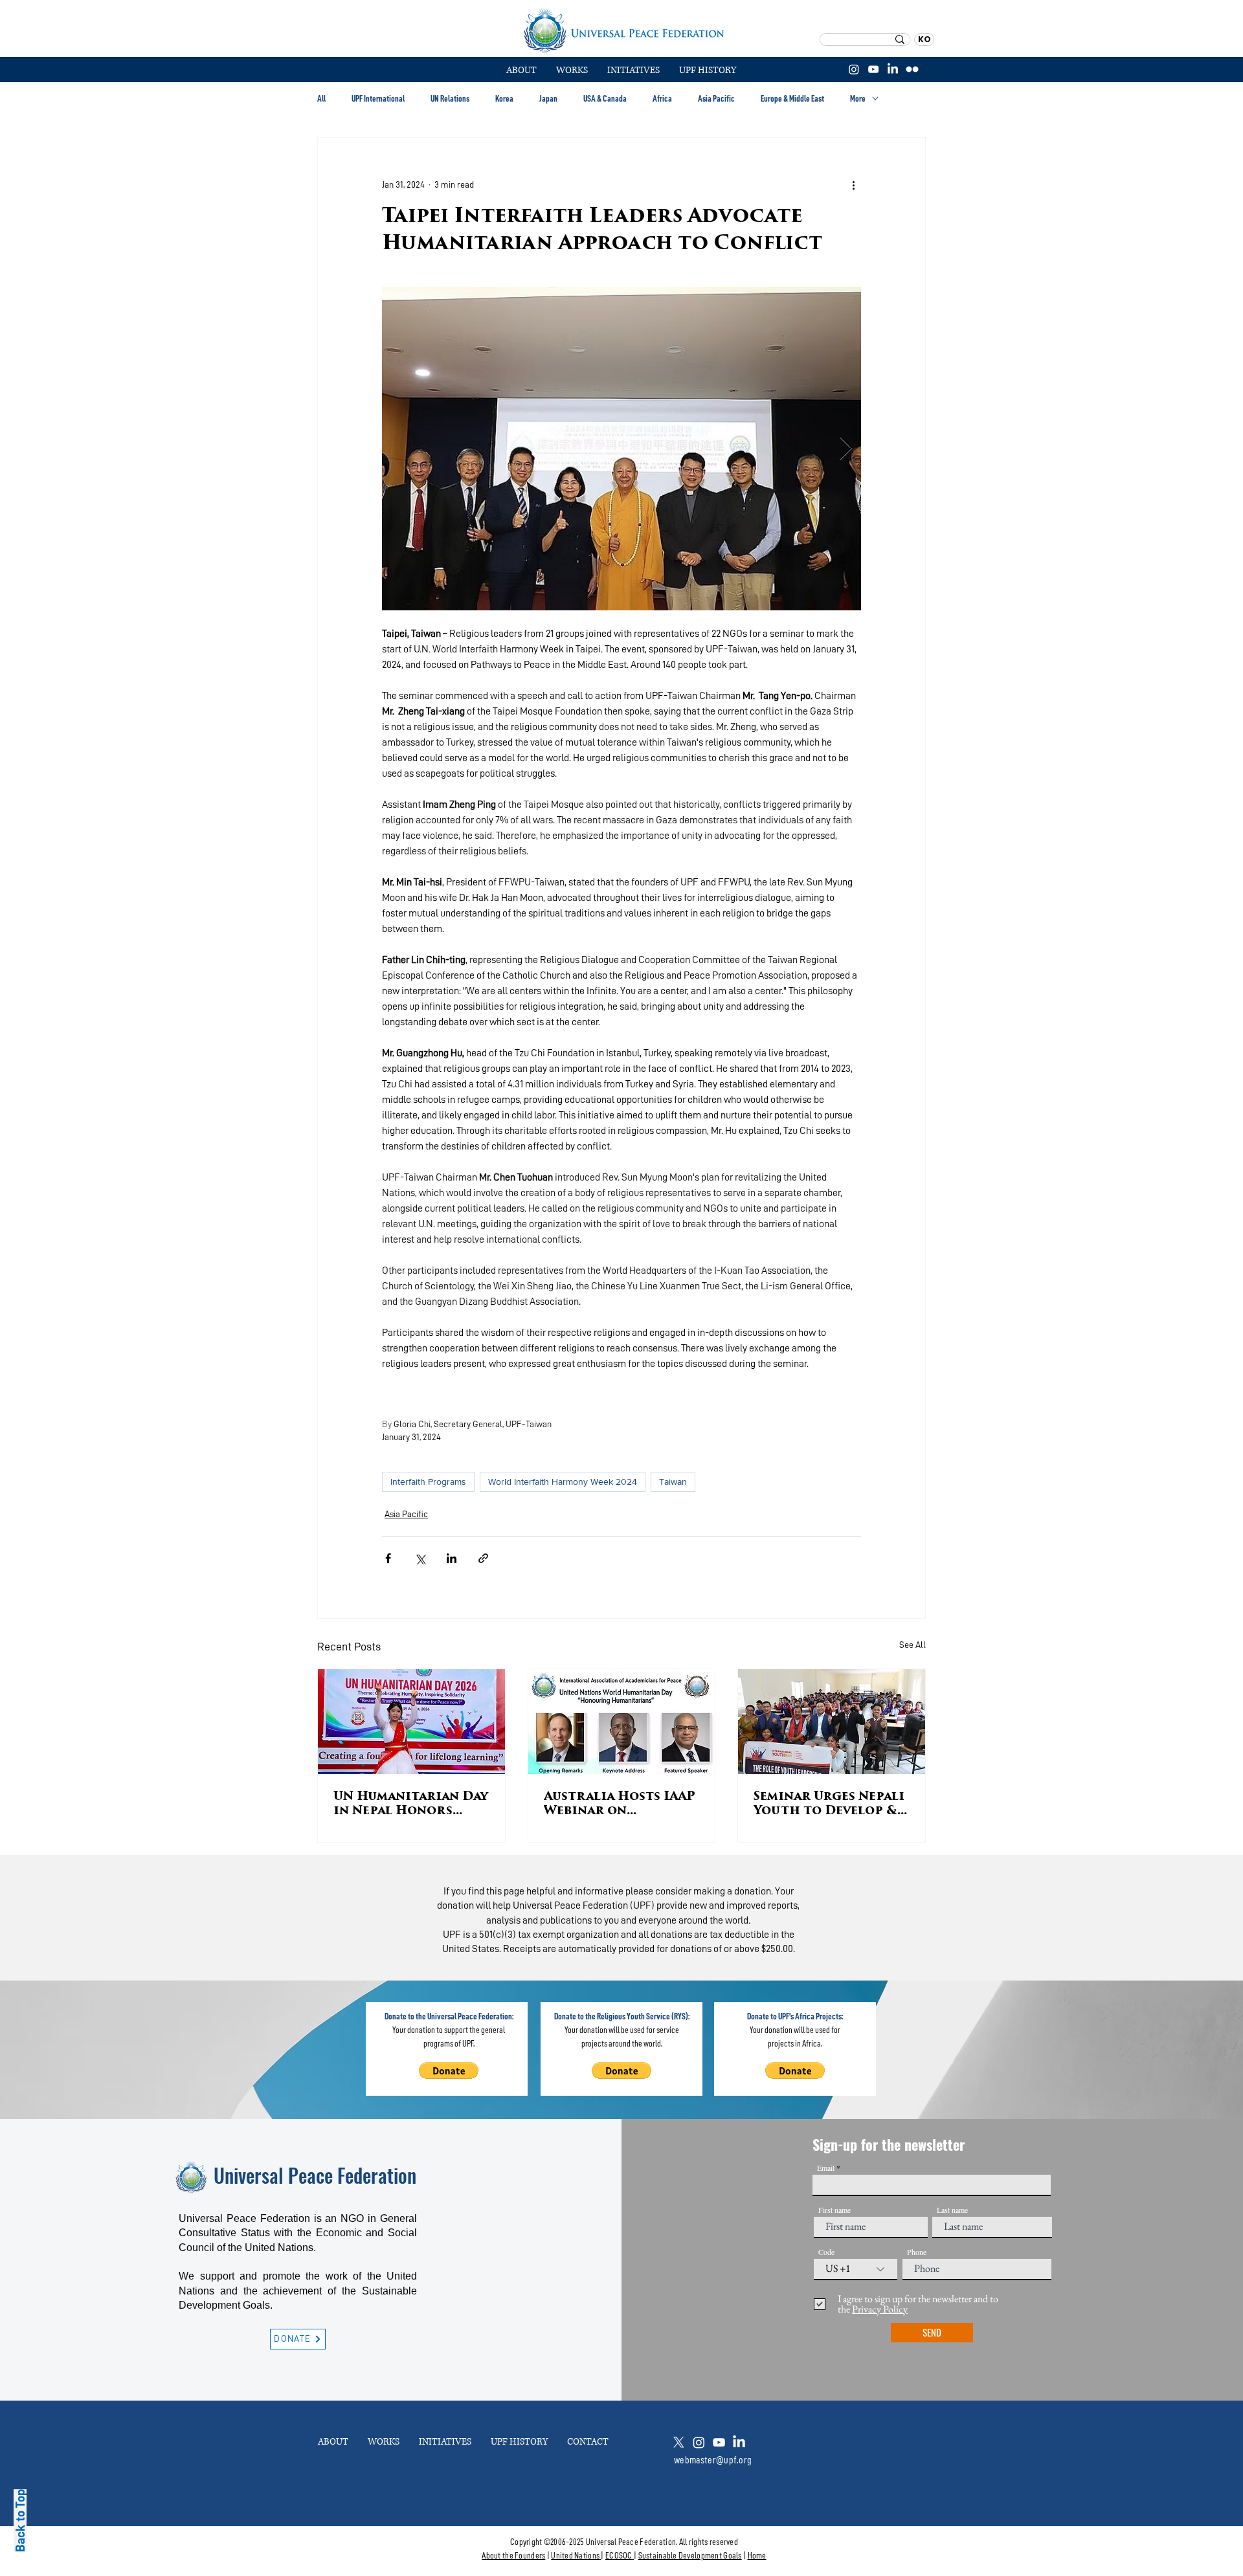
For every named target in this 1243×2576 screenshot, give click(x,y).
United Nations (575, 2555)
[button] (572, 71)
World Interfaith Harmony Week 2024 (563, 1482)
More (858, 98)
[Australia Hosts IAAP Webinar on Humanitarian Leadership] (622, 1722)
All (321, 98)
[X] (679, 2442)
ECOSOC (619, 2555)
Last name (952, 2210)
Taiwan (673, 1482)
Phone (917, 2252)
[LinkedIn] (893, 69)
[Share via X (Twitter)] (420, 1558)
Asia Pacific (716, 98)
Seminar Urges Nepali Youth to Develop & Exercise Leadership (829, 1805)
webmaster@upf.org (713, 2460)
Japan (548, 98)
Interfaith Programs (428, 1482)
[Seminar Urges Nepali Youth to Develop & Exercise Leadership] (832, 1722)
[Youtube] (719, 2442)
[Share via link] (483, 1558)
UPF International (378, 98)
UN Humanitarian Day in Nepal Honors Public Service (411, 1805)
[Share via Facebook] (388, 1558)
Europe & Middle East (792, 98)
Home (757, 2555)
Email (826, 2168)
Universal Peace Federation (315, 2175)
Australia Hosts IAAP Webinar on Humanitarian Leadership (620, 1805)
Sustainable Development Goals (690, 2555)
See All (913, 1645)
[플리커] (912, 69)
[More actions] (853, 184)
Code (826, 2252)
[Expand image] (621, 449)
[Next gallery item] (846, 449)
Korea (504, 98)
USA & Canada (605, 98)
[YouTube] (873, 69)
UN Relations (450, 98)
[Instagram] (854, 69)
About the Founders (513, 2555)
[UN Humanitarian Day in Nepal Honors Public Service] (411, 1722)
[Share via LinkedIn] (452, 1558)
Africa (662, 98)
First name (834, 2210)
